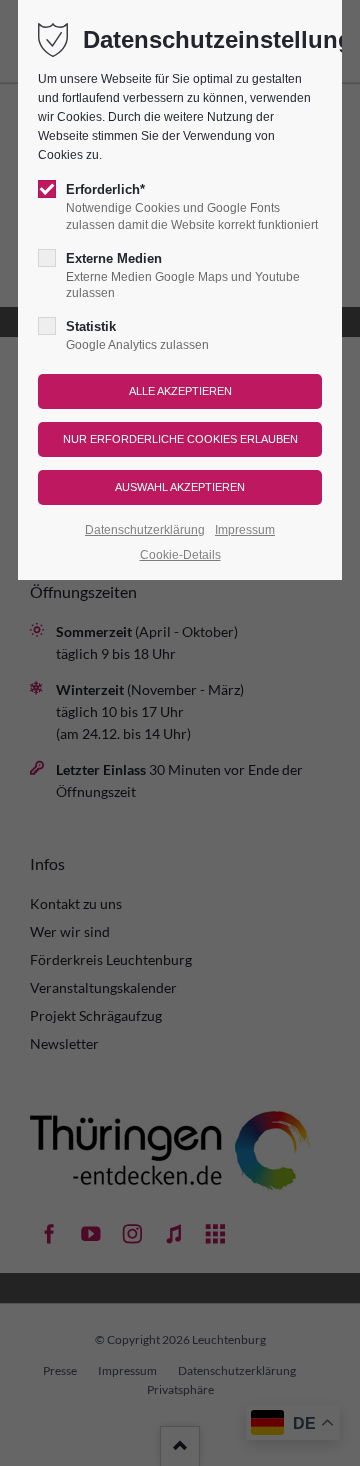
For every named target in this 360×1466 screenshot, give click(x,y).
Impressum (245, 530)
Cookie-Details (180, 555)
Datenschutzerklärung (145, 530)
